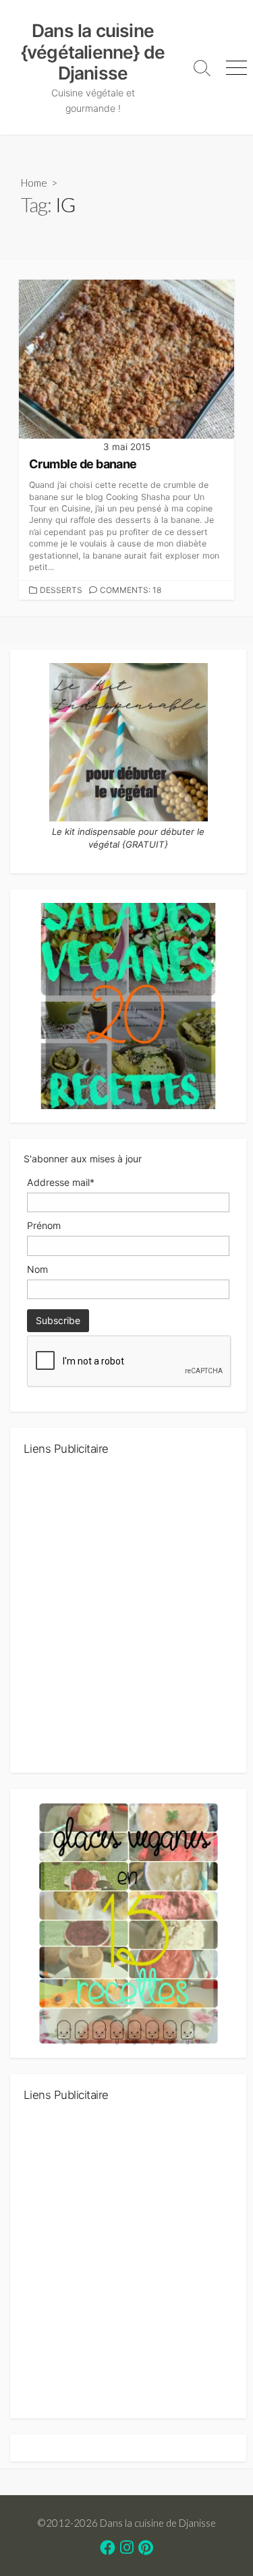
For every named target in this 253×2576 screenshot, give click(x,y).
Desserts (61, 590)
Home (34, 183)
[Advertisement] (126, 1620)
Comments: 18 (131, 590)
